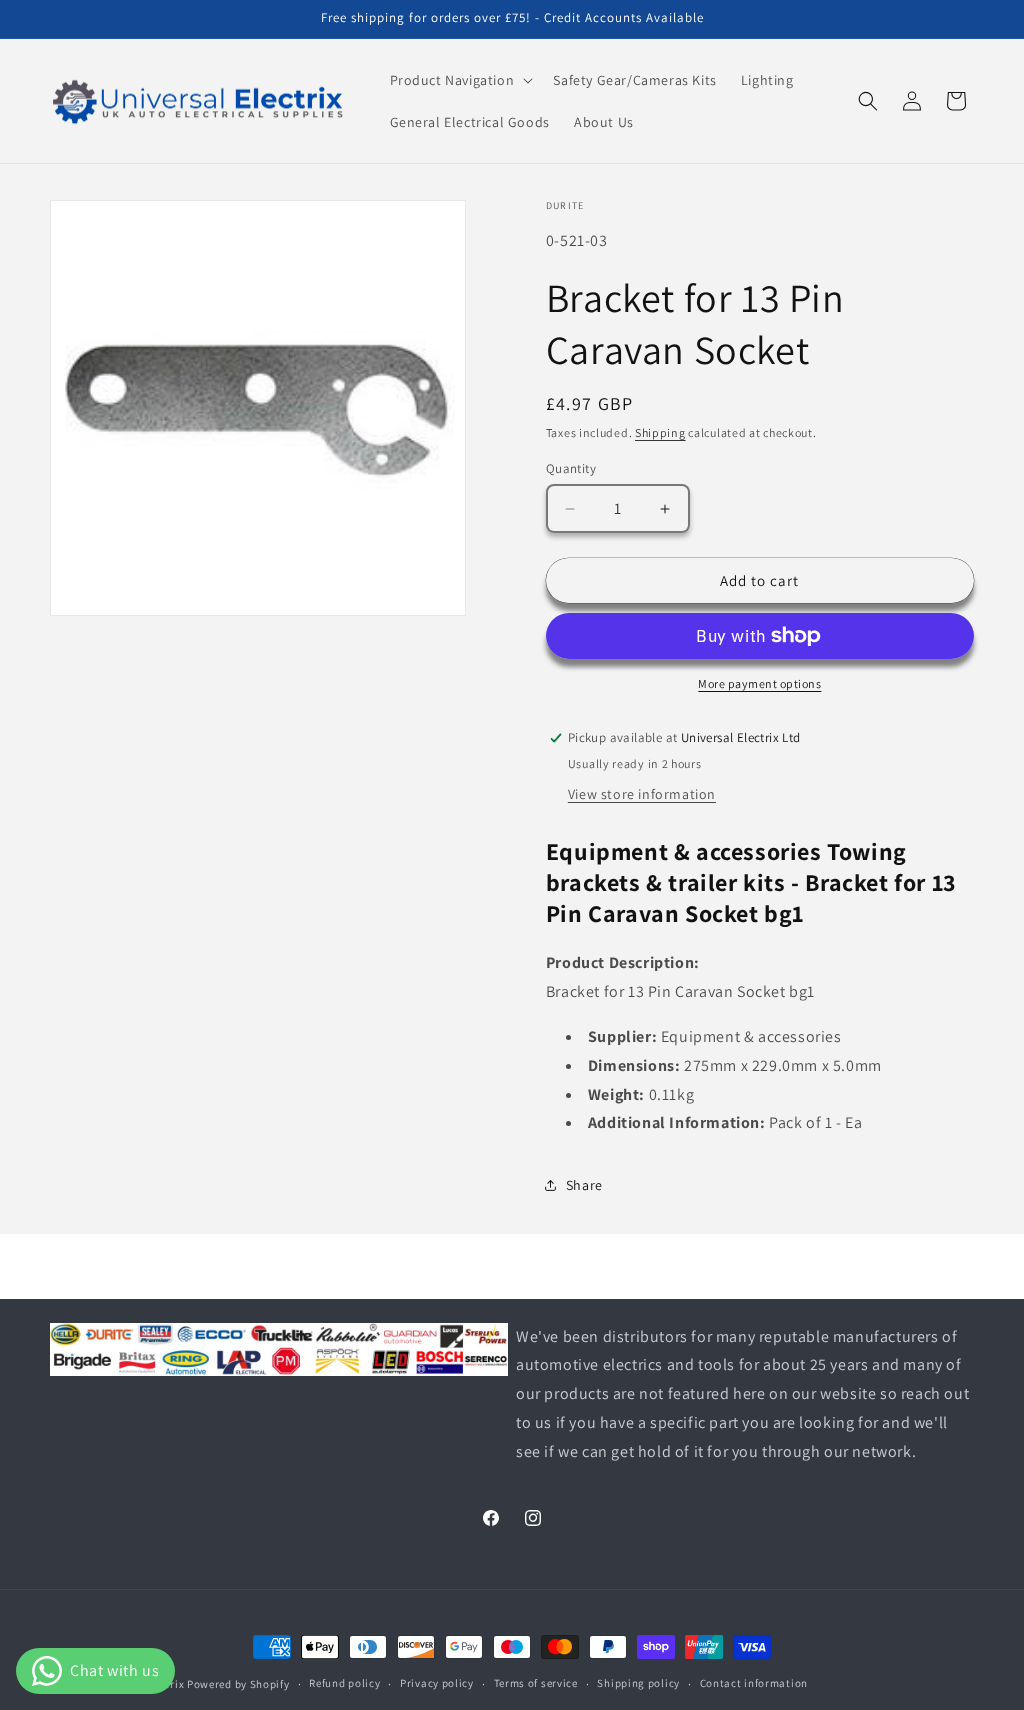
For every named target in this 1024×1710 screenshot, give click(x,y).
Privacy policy (437, 1683)
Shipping (660, 432)
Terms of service (536, 1683)
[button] (460, 80)
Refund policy (344, 1683)
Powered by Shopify (238, 1684)
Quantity (571, 468)
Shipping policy (638, 1683)
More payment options (759, 683)
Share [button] (584, 1185)
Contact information (754, 1683)
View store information (642, 794)
